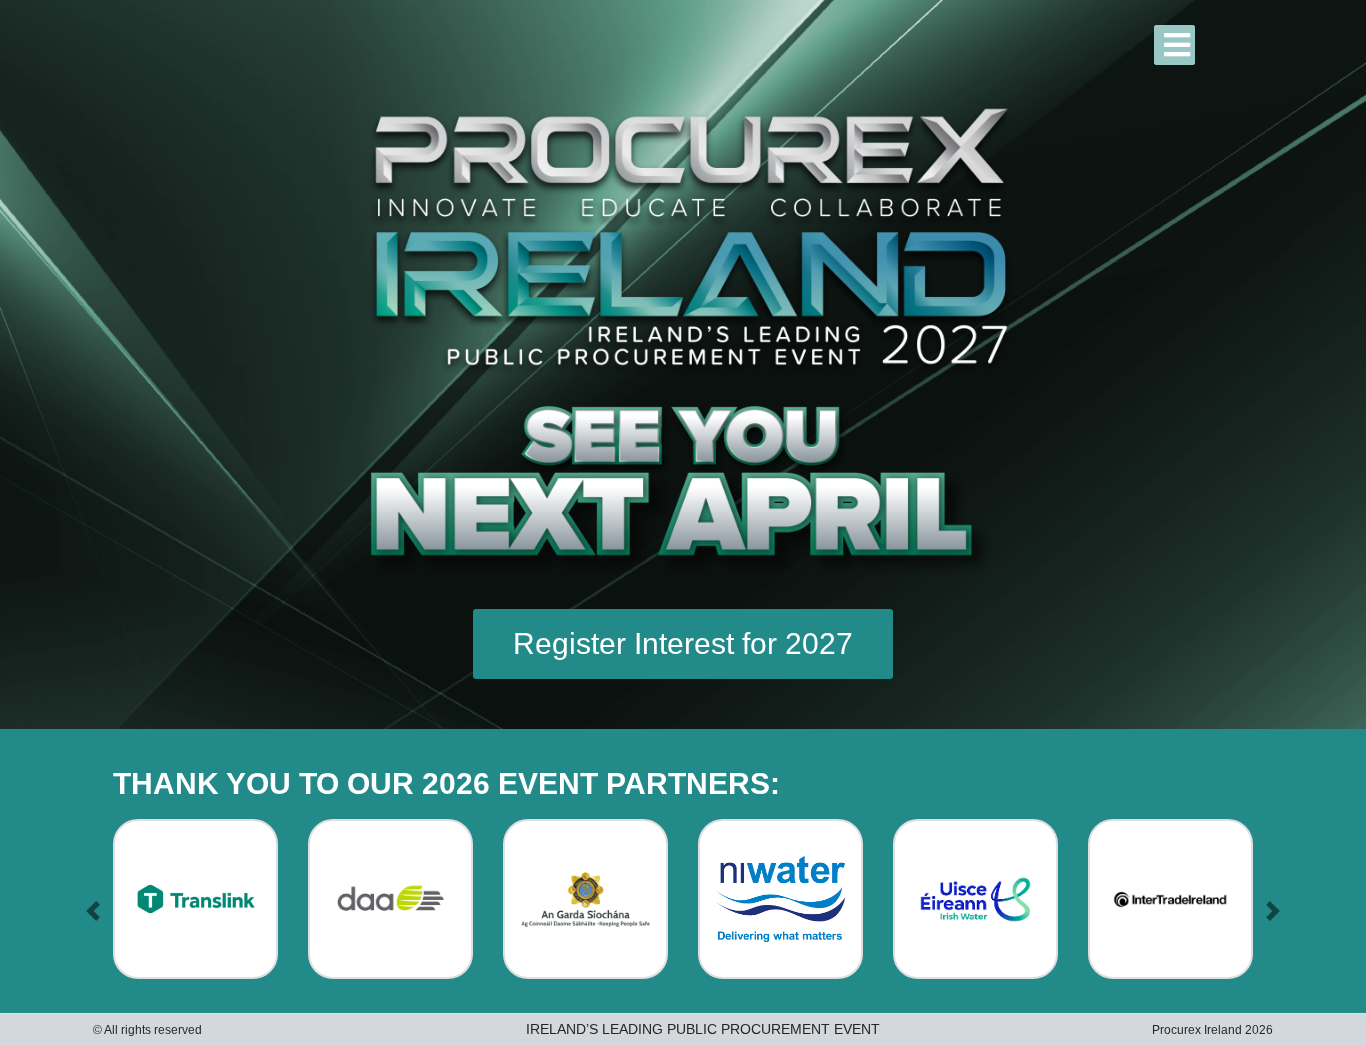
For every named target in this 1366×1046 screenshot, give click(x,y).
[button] (93, 911)
